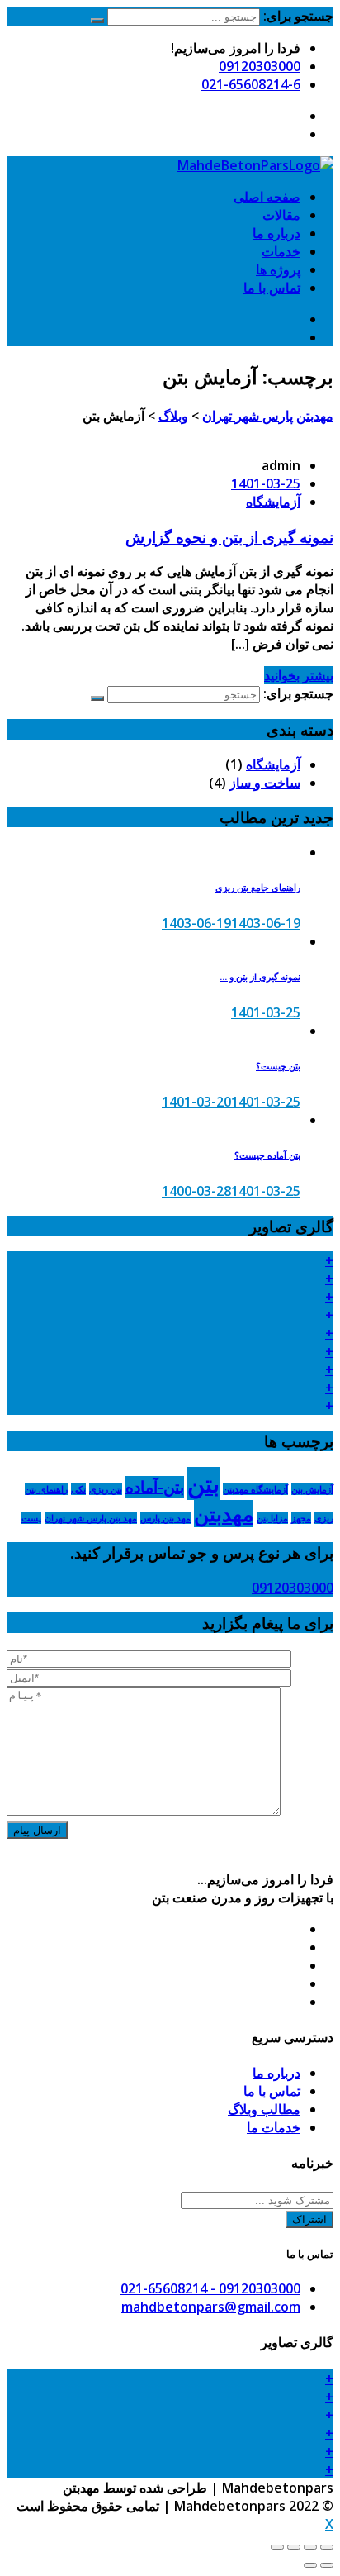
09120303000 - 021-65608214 (210, 2288)
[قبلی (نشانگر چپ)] (327, 2565)
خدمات (281, 251)
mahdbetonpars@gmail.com (211, 2307)
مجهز (301, 1518)
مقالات (281, 215)
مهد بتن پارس (165, 1518)
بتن (203, 1483)
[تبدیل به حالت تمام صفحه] (294, 2547)
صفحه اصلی (267, 197)
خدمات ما (274, 2127)
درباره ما (276, 233)
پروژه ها (278, 269)
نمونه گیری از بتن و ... (260, 977)
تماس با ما (272, 288)
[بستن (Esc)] (327, 2547)
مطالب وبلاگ (264, 2109)
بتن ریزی (106, 1489)
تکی (78, 1489)
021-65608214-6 (251, 84)
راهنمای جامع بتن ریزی (258, 888)
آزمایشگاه (273, 502)
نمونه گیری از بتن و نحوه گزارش (229, 537)
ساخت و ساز (265, 783)
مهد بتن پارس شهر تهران (91, 1518)
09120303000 (260, 66)
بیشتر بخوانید (299, 675)
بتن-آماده (155, 1487)
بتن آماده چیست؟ (267, 1155)
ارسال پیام (37, 1830)
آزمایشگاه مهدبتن (255, 1489)
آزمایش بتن (312, 1489)
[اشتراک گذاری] (310, 2547)
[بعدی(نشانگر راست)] (310, 2565)
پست (31, 1518)
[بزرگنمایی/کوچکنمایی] (277, 2547)
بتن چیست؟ (278, 1066)
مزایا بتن (272, 1518)
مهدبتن (224, 1514)
